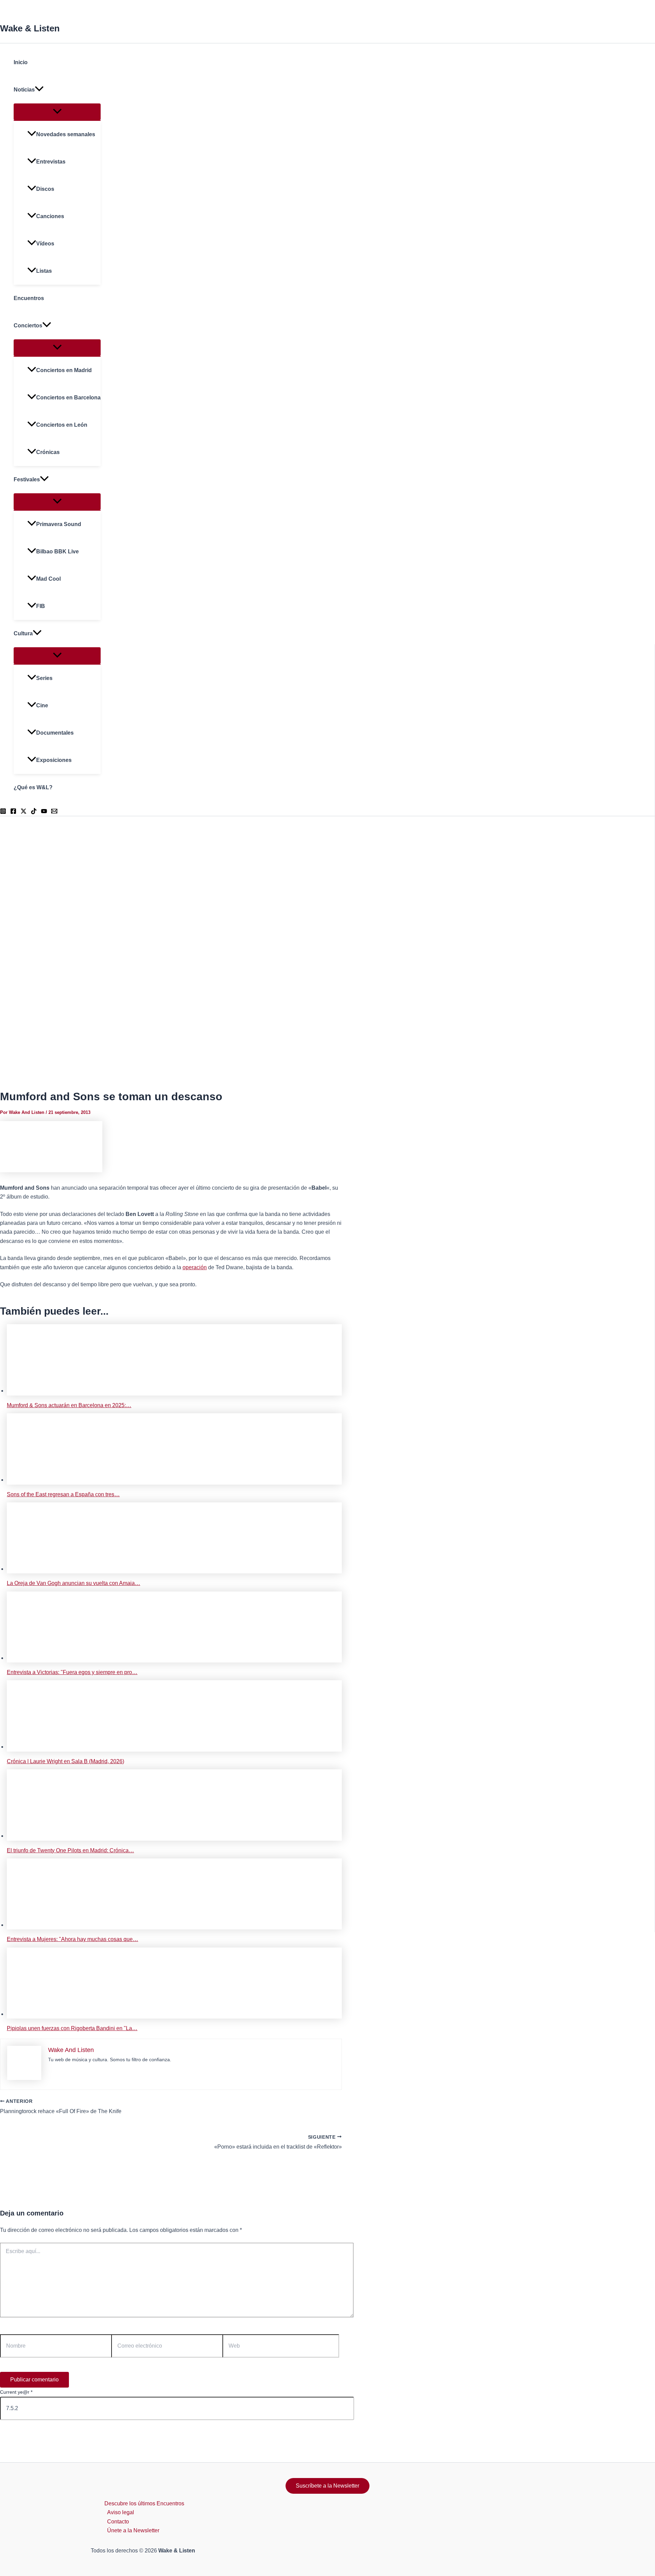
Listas (44, 271)
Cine (42, 705)
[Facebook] (13, 812)
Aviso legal (121, 2512)
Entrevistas (51, 162)
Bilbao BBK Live (57, 551)
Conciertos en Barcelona (68, 398)
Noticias (24, 90)
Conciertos (28, 325)
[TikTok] (34, 812)
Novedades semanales (66, 134)
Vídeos (45, 244)
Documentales (55, 733)
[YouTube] (44, 812)
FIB (41, 606)
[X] (24, 812)
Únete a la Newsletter (133, 2530)
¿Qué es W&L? (33, 787)
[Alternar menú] (57, 112)
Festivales (27, 479)
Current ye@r (16, 2392)
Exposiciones (54, 760)
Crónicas (48, 452)
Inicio (21, 62)
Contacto (118, 2522)
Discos (45, 189)
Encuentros (29, 298)
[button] (39, 90)
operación (195, 1267)
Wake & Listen (30, 28)
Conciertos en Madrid (64, 370)
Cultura (23, 633)
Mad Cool (48, 579)
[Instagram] (3, 812)
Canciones (50, 216)
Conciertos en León (62, 425)
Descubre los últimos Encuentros (144, 2503)
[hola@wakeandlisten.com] (54, 812)
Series (44, 678)
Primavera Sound (59, 524)
